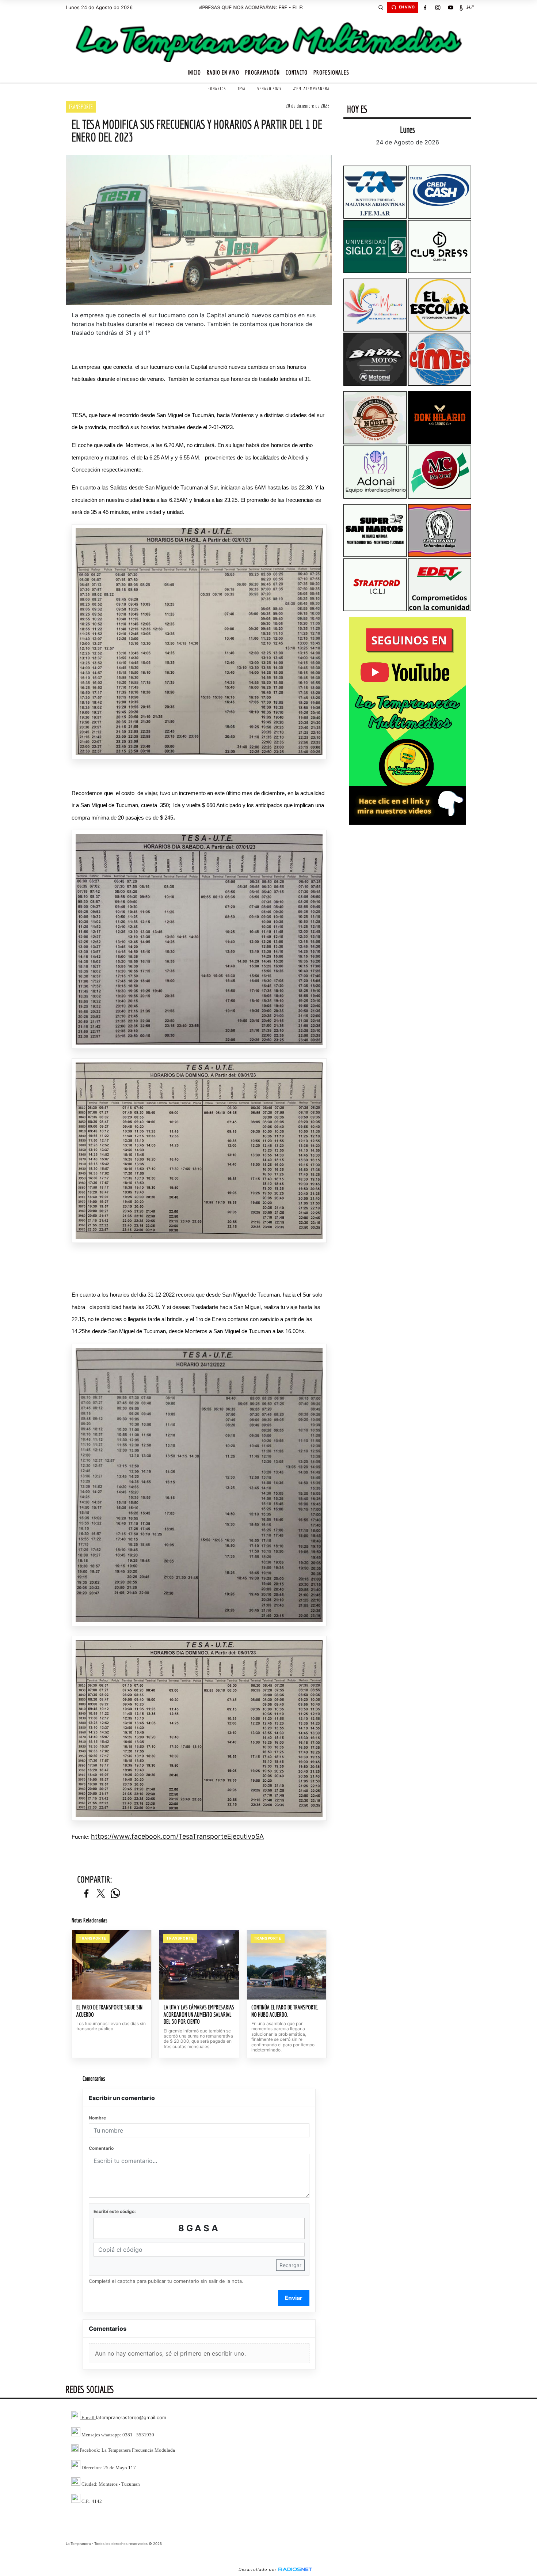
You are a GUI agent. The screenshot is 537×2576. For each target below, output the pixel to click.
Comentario (101, 2148)
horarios (217, 89)
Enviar (294, 2298)
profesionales (331, 72)
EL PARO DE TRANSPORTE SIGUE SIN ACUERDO (109, 2011)
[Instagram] (438, 7)
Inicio (194, 72)
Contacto (297, 72)
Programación (262, 72)
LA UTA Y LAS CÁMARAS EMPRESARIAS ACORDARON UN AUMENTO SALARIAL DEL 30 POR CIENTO (199, 2014)
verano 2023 (269, 89)
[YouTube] (450, 7)
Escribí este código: (115, 2211)
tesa (241, 89)
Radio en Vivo (223, 72)
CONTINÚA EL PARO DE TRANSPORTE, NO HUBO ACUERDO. (285, 2011)
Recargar (290, 2265)
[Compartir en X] (101, 1894)
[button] (381, 7)
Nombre (97, 2118)
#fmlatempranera (311, 89)
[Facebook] (425, 7)
